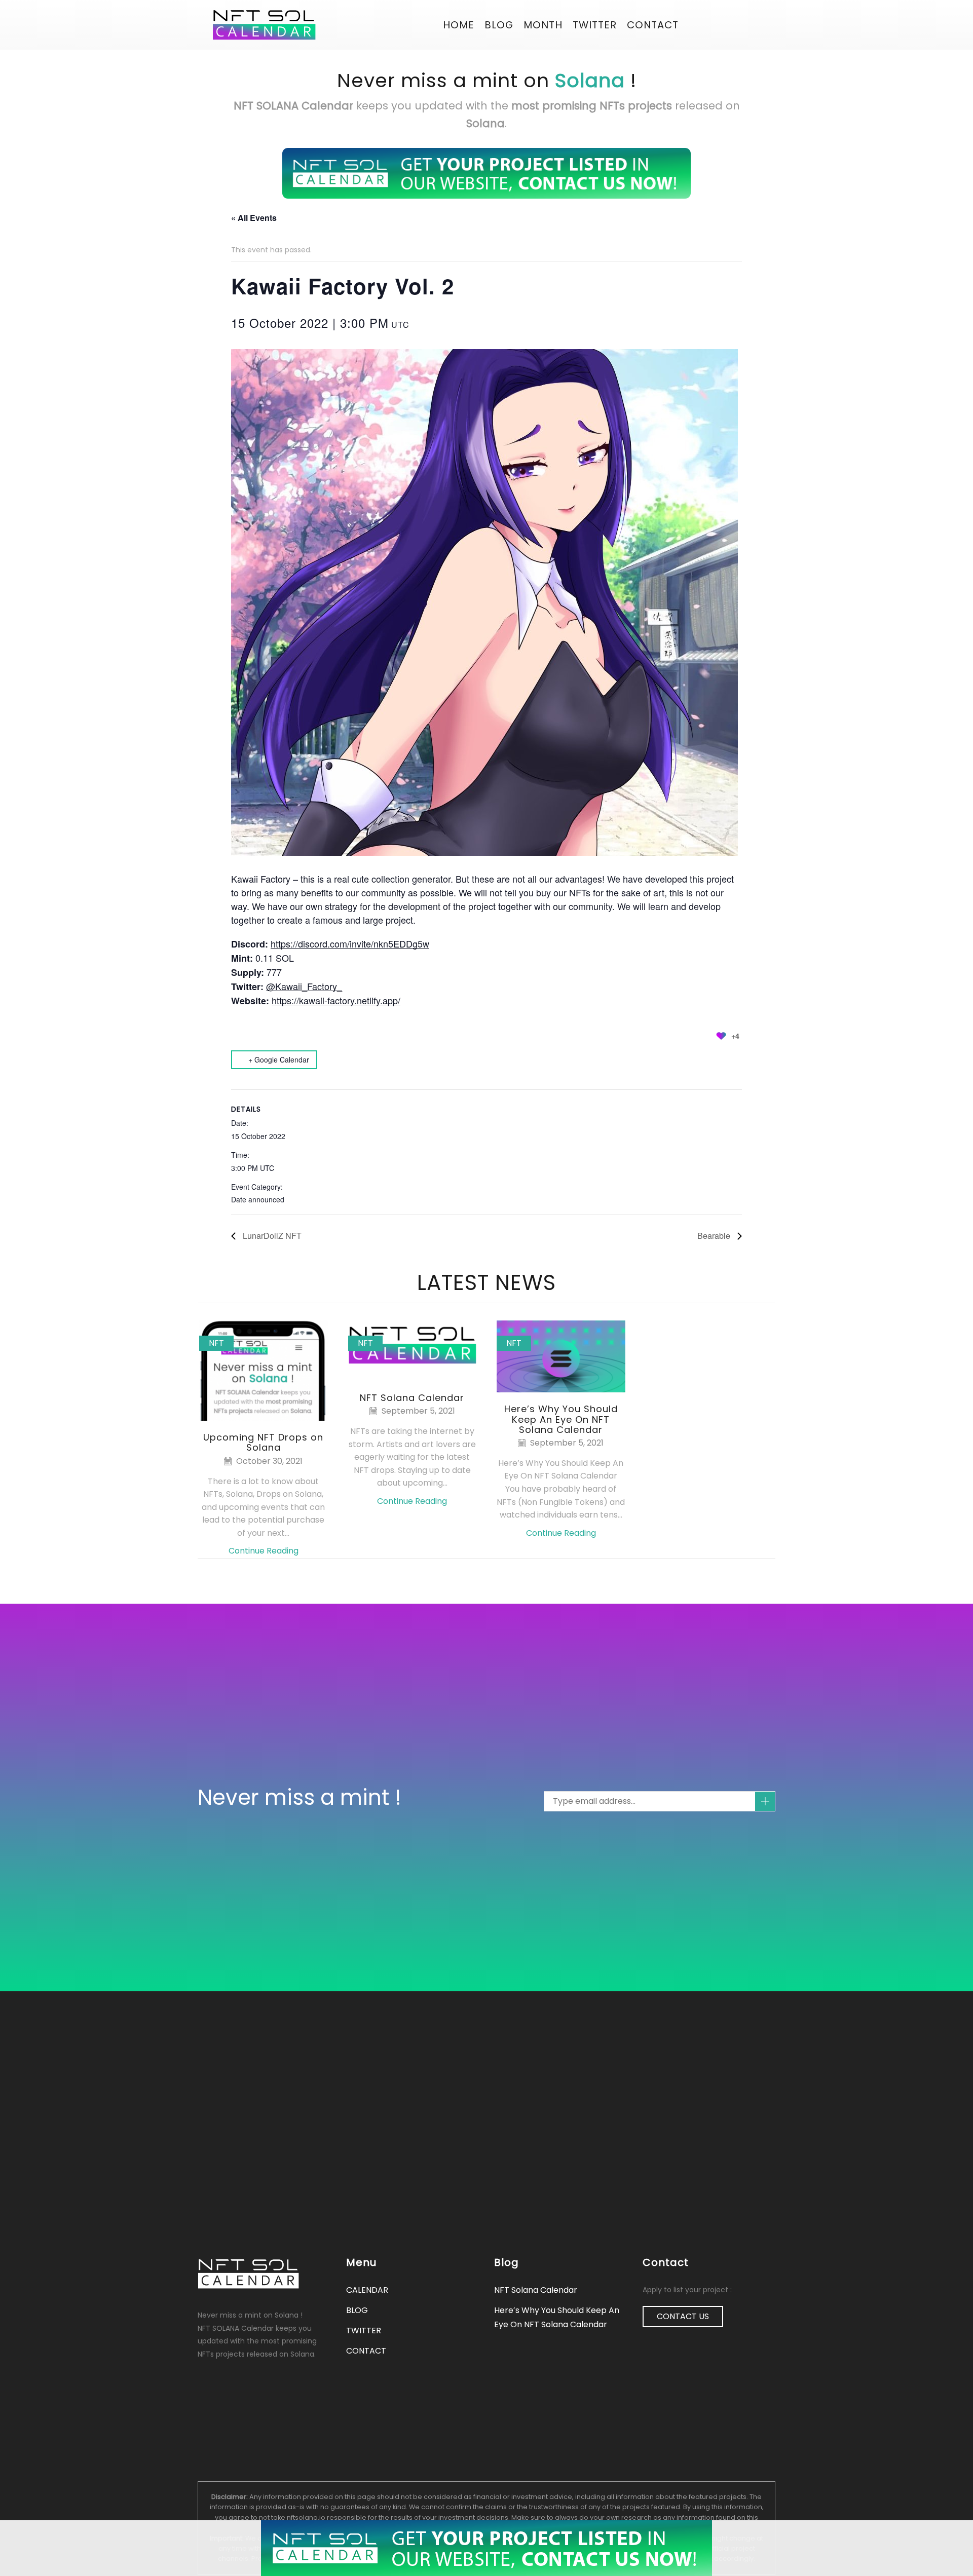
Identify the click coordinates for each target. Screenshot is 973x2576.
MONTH (543, 25)
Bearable (715, 1236)
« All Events (254, 218)
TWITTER (364, 2331)
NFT (216, 1343)
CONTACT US (683, 2316)
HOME (459, 25)
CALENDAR (367, 2290)
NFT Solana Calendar (412, 1398)
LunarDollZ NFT (271, 1236)
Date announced (258, 1199)
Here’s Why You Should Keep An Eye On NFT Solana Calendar (561, 1419)
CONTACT (653, 25)
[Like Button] (721, 1036)
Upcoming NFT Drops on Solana (263, 1442)
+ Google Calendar (279, 1059)
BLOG (499, 25)
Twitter (595, 25)
